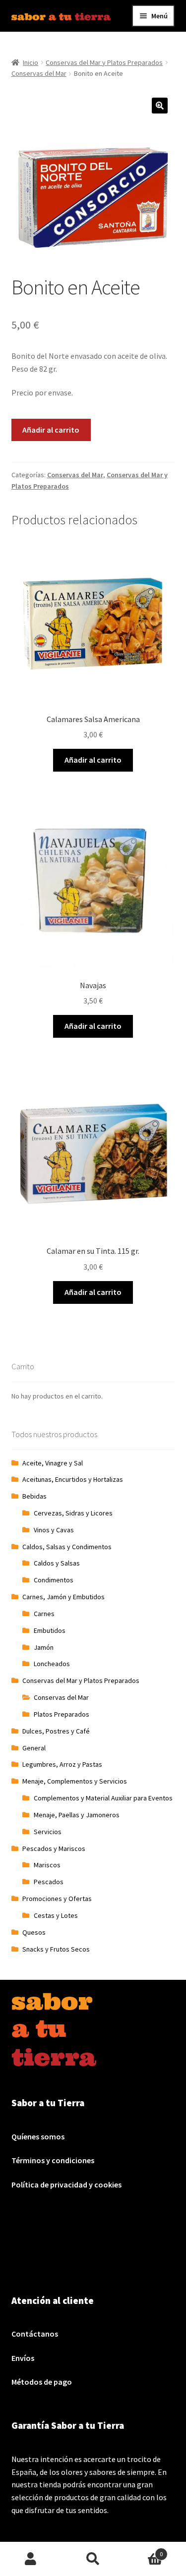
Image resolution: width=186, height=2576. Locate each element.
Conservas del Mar (39, 73)
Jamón (44, 1647)
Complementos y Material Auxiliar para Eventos (103, 1798)
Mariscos (47, 1865)
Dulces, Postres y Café (56, 1731)
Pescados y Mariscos (54, 1848)
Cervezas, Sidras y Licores (73, 1513)
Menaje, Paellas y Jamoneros (77, 1815)
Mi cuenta (31, 2559)
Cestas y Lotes (56, 1915)
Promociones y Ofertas (57, 1899)
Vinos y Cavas (54, 1530)
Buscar (93, 2559)
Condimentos (54, 1580)
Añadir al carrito (51, 430)
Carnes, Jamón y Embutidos (63, 1597)
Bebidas (34, 1496)
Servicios (48, 1832)
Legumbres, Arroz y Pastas (62, 1764)
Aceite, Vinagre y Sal (53, 1463)
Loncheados (52, 1664)
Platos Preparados (62, 1714)
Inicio (31, 62)
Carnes (44, 1614)
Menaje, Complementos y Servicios (75, 1781)
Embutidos (50, 1630)
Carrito (143, 2550)
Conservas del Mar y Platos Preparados (104, 62)
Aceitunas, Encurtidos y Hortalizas (73, 1479)
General (34, 1748)
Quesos (34, 1932)
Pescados (49, 1882)
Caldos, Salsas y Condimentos (67, 1547)
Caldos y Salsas (57, 1563)
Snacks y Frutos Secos (56, 1949)
